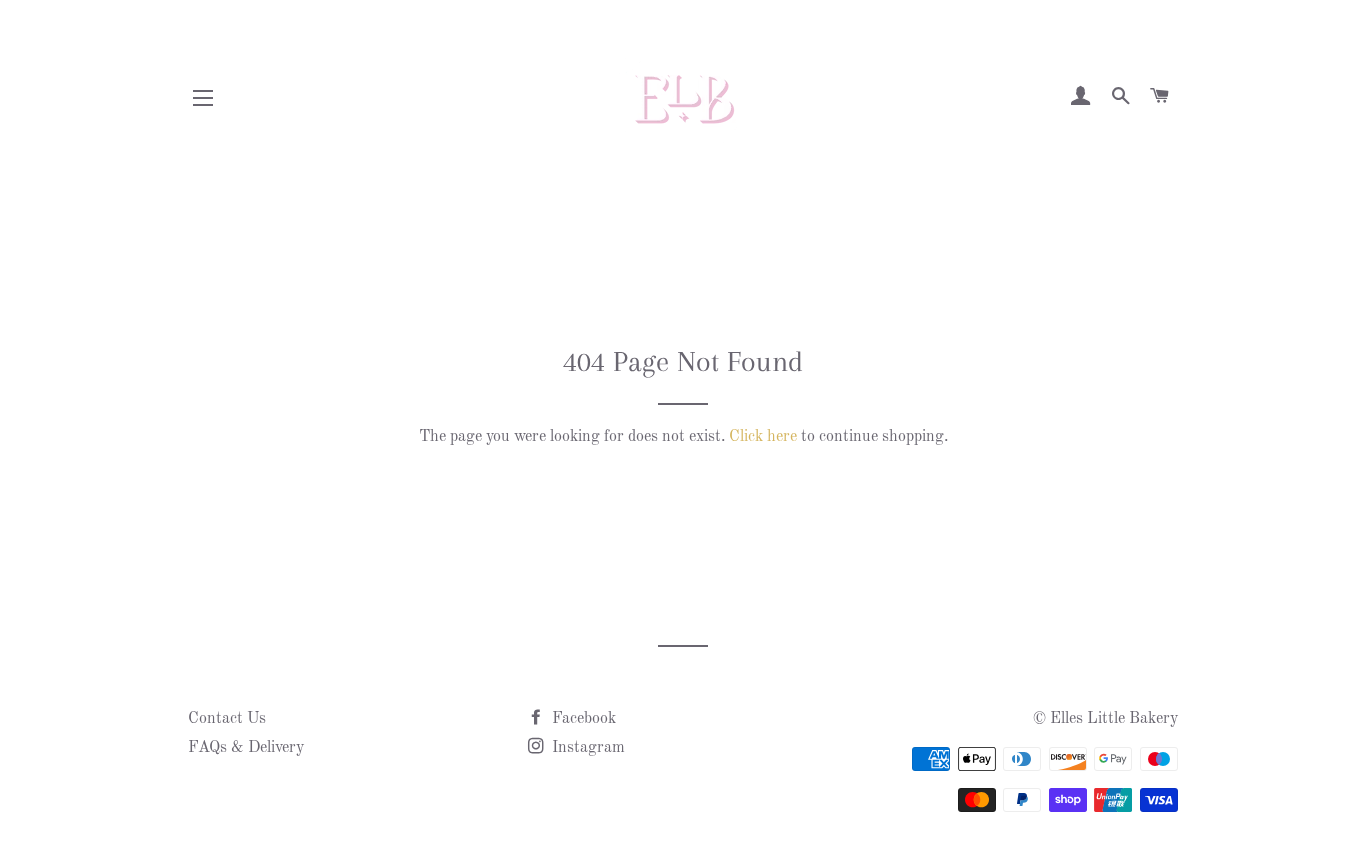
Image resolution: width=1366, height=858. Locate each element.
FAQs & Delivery (246, 748)
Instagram (586, 748)
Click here (763, 437)
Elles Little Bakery (1114, 719)
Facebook (582, 719)
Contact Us (227, 719)
